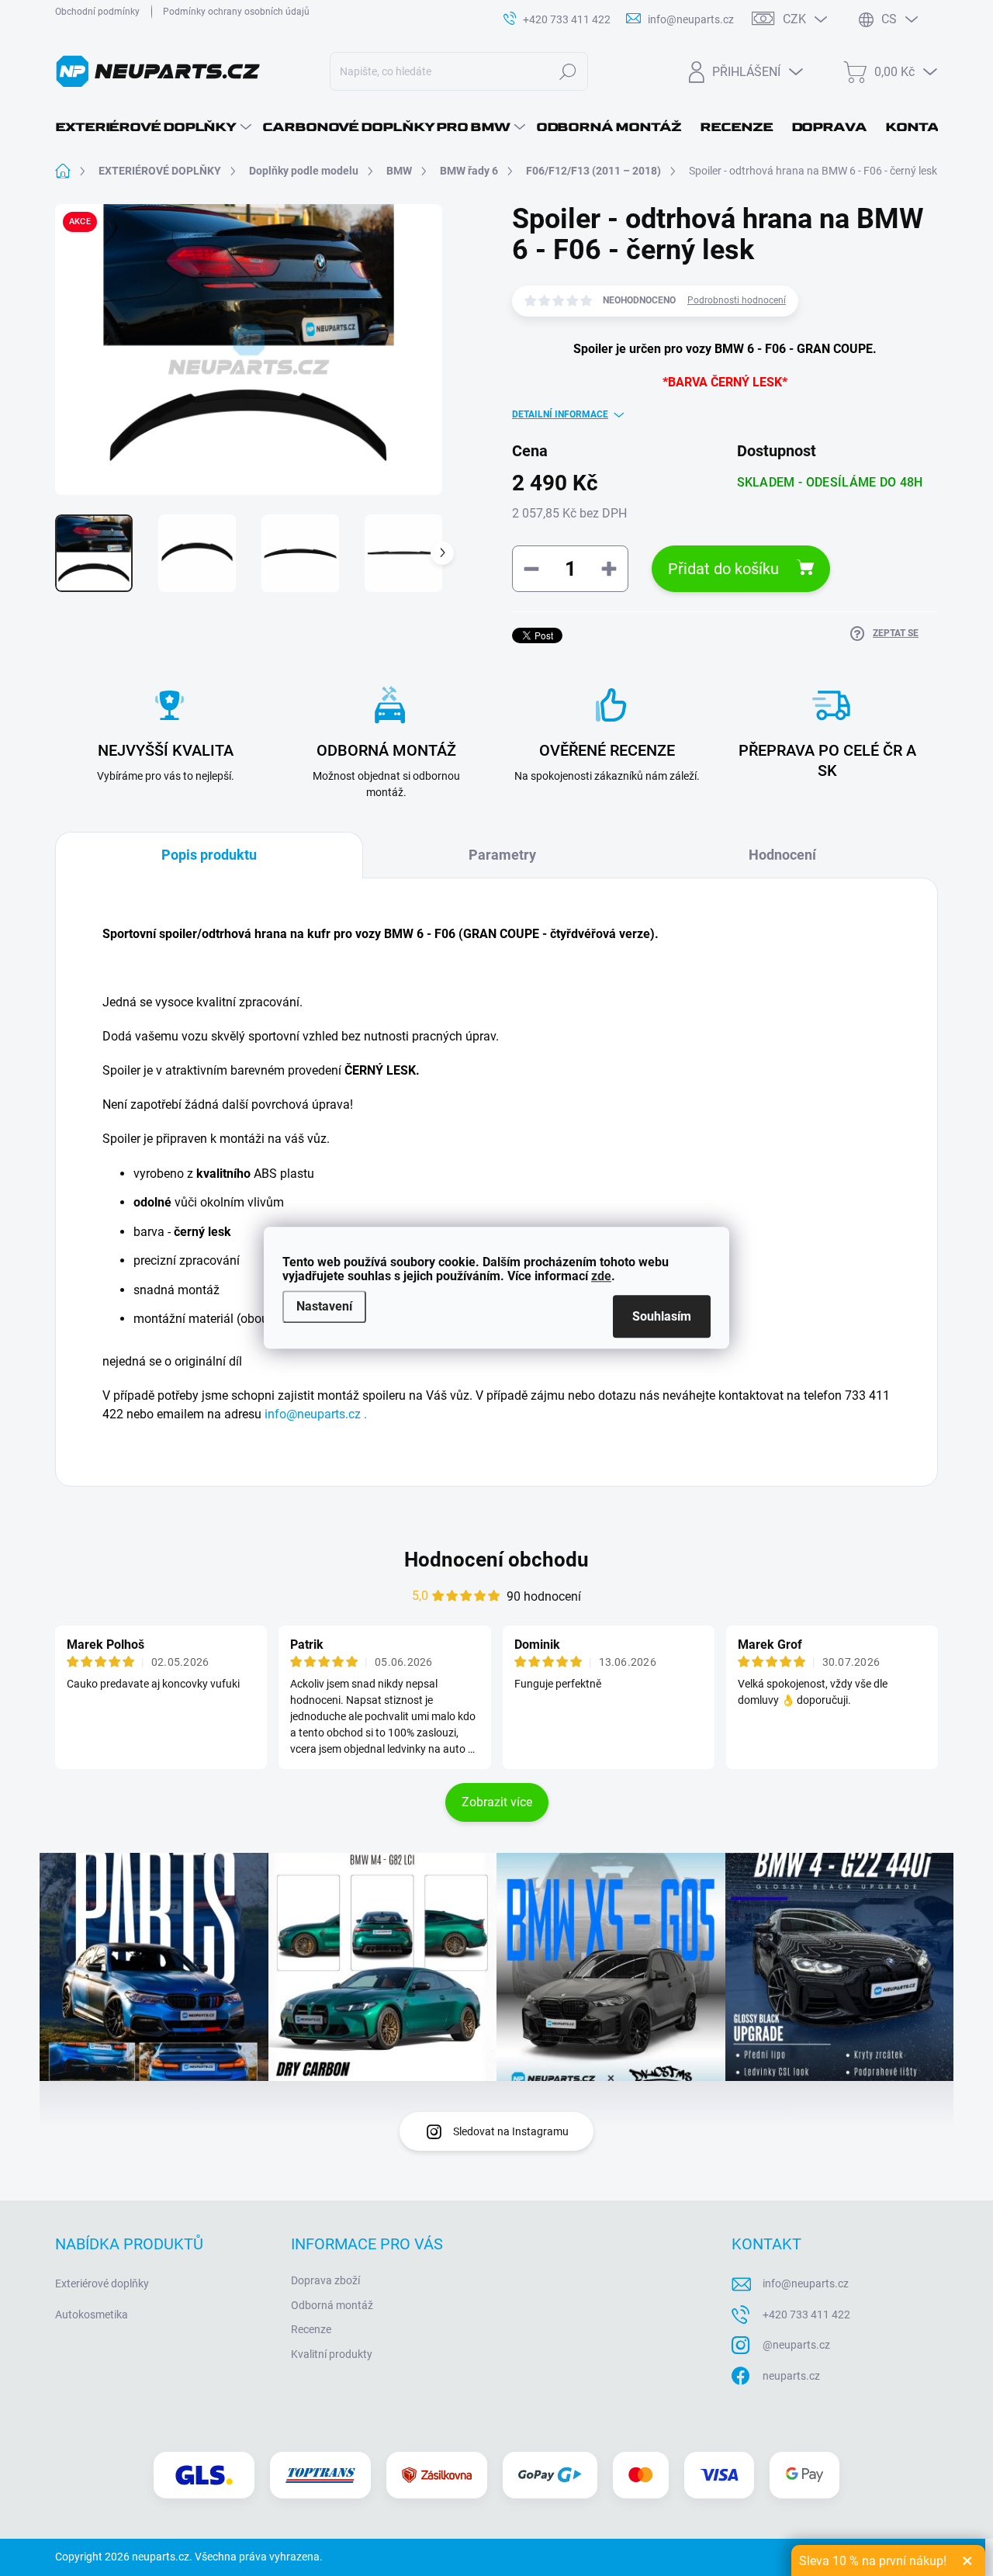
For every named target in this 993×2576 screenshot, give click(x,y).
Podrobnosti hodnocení (737, 300)
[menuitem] (153, 127)
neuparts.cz (791, 2376)
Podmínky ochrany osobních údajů (236, 12)
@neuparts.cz (796, 2345)
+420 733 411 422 (806, 2315)
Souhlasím (662, 1317)
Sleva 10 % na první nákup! (873, 2561)
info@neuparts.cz (806, 2283)
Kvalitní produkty (332, 2354)
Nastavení (324, 1306)
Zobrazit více (497, 1802)
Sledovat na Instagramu (511, 2131)
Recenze (311, 2329)
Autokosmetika (92, 2315)
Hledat (568, 71)
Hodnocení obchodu (496, 1560)
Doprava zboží (325, 2280)
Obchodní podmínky (97, 12)
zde (601, 1276)
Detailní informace (560, 414)
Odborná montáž (332, 2305)
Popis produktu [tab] (209, 855)
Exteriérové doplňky (102, 2283)
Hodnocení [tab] (782, 855)
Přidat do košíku (723, 569)
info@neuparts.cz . (316, 1414)
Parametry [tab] (502, 855)
